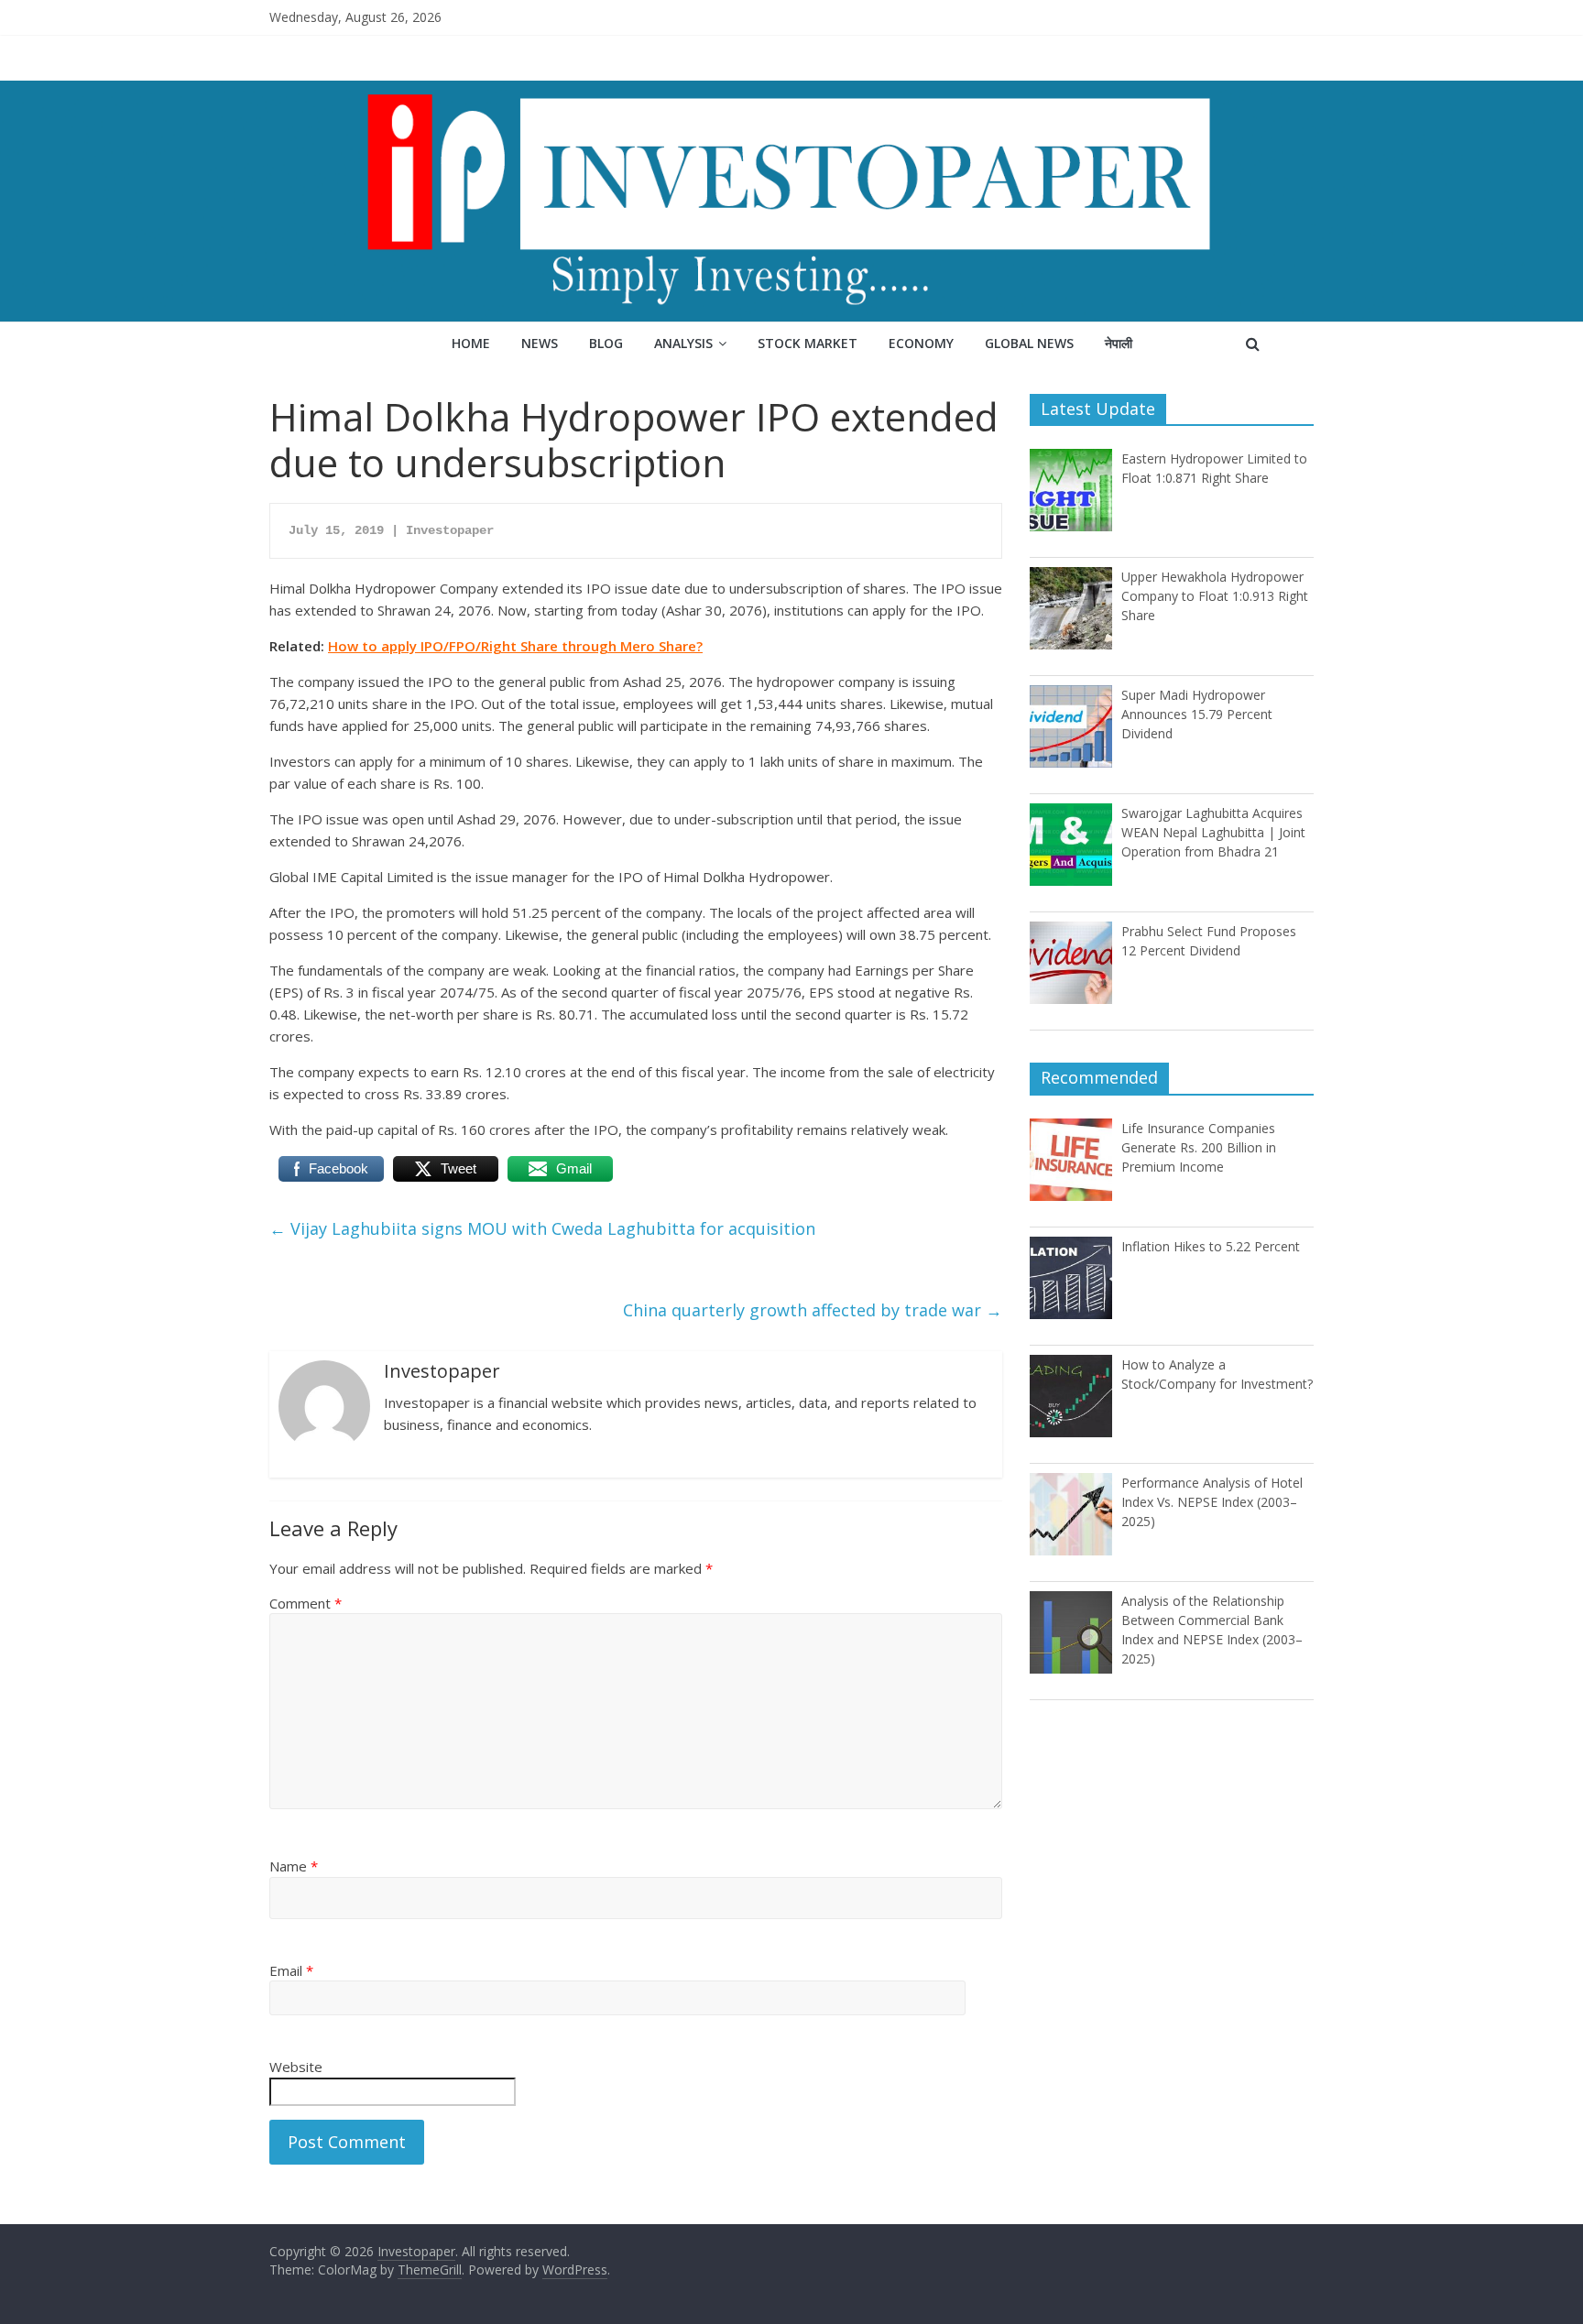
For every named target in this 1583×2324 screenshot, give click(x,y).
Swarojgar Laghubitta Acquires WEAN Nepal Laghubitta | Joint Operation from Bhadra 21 (1213, 832)
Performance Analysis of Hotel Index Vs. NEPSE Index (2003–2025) (1212, 1502)
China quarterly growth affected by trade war (813, 1310)
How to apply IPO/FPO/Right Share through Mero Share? (515, 646)
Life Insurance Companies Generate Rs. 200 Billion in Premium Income (1199, 1147)
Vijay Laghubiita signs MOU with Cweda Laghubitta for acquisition (542, 1228)
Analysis (683, 343)
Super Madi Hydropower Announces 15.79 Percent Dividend (1197, 714)
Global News (1029, 343)
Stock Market (808, 343)
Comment (306, 1603)
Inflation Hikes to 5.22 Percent (1211, 1246)
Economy (921, 343)
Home (471, 343)
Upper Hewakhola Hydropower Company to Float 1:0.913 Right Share (1215, 596)
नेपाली (1119, 343)
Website (296, 2067)
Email (291, 1970)
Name (294, 1866)
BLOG (606, 343)
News (540, 343)
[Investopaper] (791, 92)
